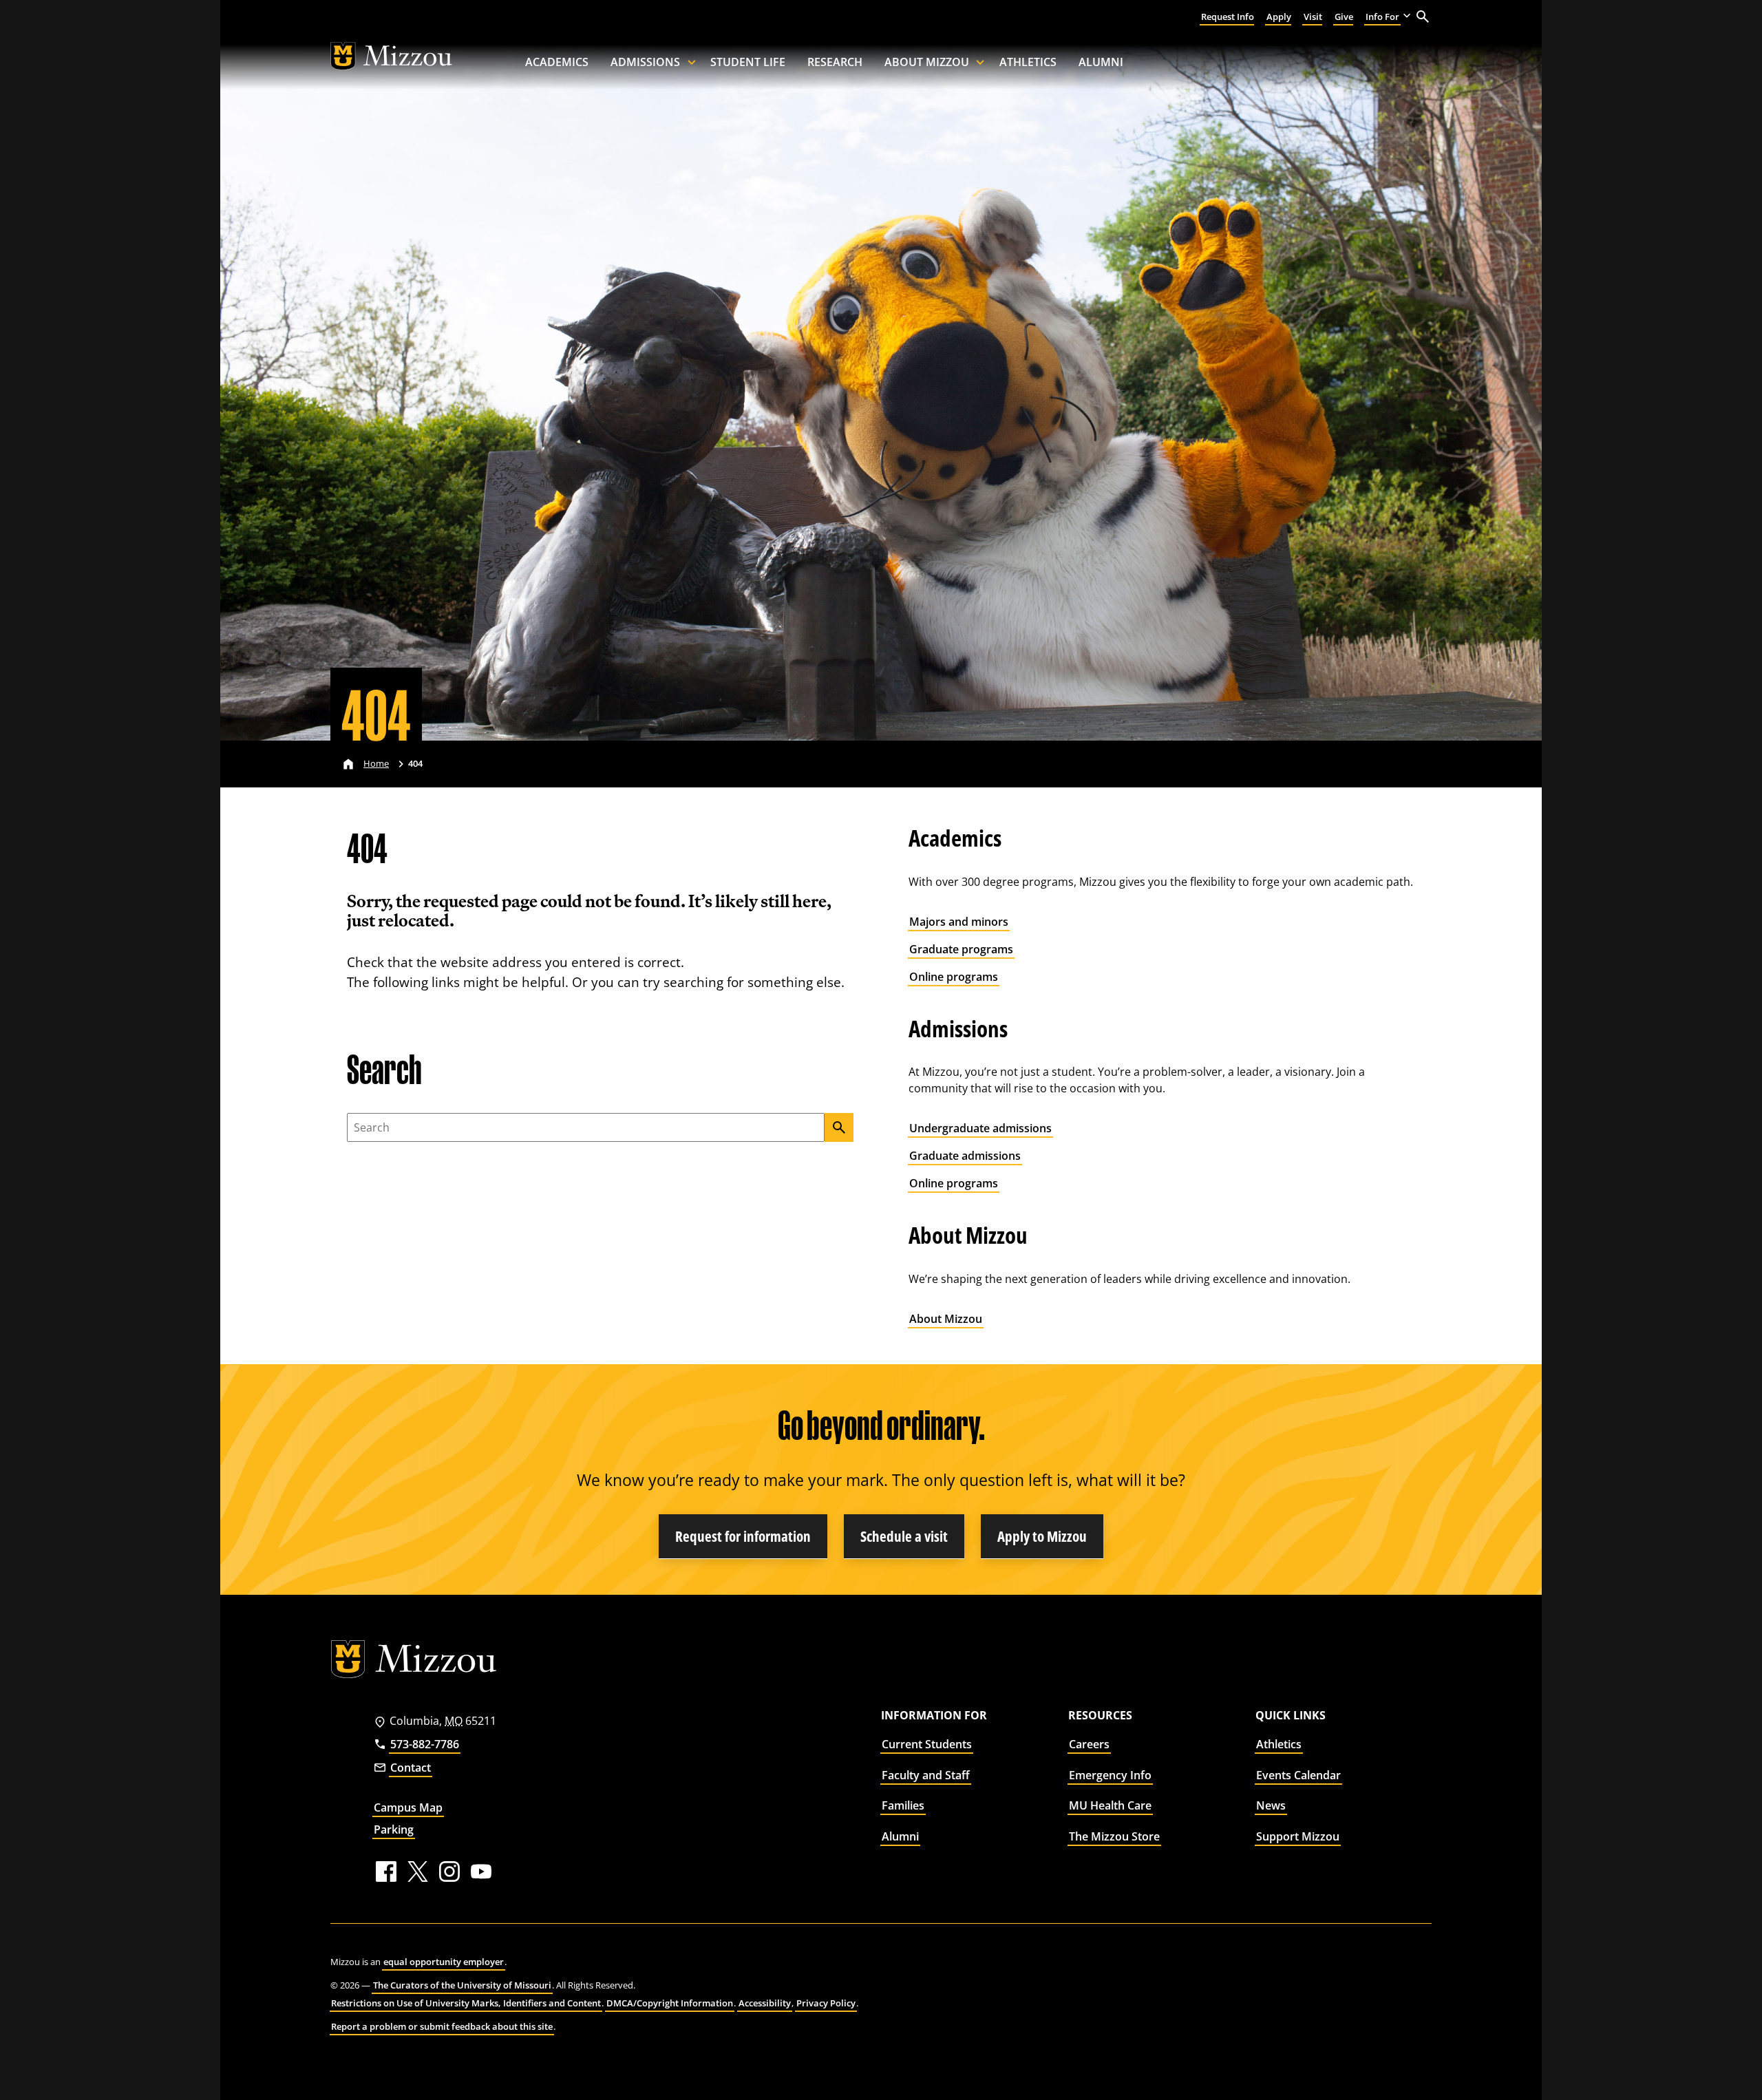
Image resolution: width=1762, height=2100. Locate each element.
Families (903, 1805)
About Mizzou (927, 62)
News (1271, 1805)
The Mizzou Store (1114, 1836)
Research (835, 62)
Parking (394, 1829)
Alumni (1101, 62)
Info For (1382, 17)
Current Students (927, 1744)
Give (1344, 17)
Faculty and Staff (926, 1775)
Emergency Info (1110, 1775)
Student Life (748, 62)
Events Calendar (1298, 1775)
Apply (1279, 17)
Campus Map (408, 1807)
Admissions (645, 62)
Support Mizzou (1298, 1836)
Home (376, 763)
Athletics (1028, 62)
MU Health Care (1110, 1805)
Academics (557, 62)
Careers (1089, 1744)
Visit (1313, 17)
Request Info (1228, 17)
